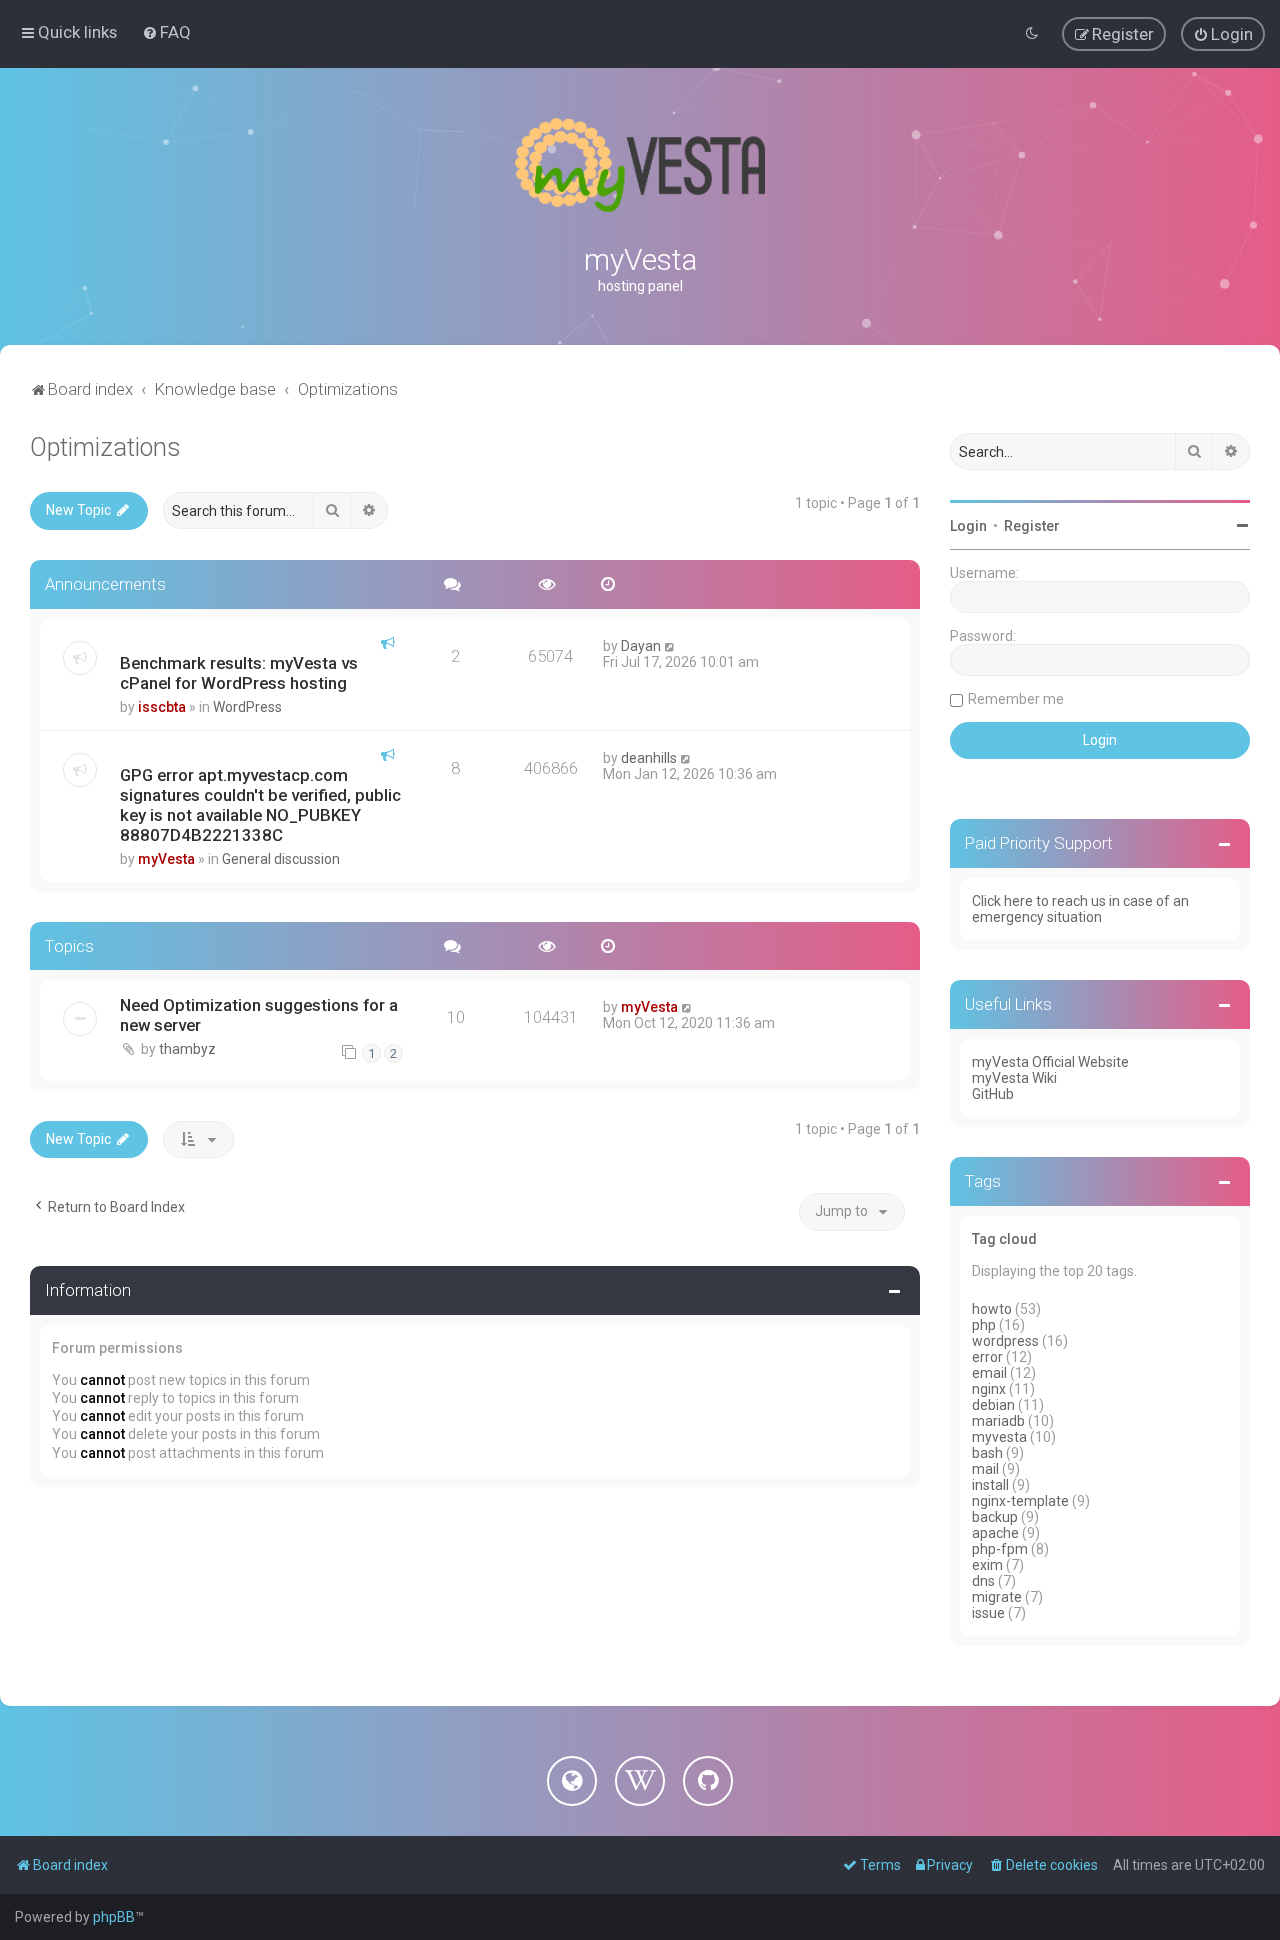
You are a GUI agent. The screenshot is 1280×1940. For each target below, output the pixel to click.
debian (993, 1405)
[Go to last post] (670, 646)
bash (987, 1453)
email (989, 1373)
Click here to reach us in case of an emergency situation (1080, 909)
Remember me (1016, 699)
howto (992, 1309)
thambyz (187, 1049)
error (987, 1357)
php (984, 1325)
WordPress (247, 707)
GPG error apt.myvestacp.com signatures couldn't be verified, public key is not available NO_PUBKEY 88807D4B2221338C (260, 805)
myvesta (999, 1437)
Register (1032, 526)
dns (983, 1581)
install (990, 1485)
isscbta (162, 707)
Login (968, 526)
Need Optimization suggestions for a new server (259, 1015)
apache (995, 1533)
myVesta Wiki (1014, 1078)
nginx (989, 1389)
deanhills (649, 758)
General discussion (281, 859)
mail (985, 1469)
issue (988, 1613)
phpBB (114, 1917)
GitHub (993, 1094)
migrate (997, 1597)
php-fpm (1000, 1549)
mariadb (998, 1421)
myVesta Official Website (1050, 1062)
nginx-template (1020, 1501)
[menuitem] (166, 32)
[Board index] (640, 165)
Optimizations (105, 447)
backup (995, 1517)
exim (987, 1565)
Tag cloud (1004, 1239)
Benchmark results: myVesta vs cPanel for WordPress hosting (239, 673)
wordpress (1005, 1341)
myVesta (166, 859)
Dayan (641, 646)
